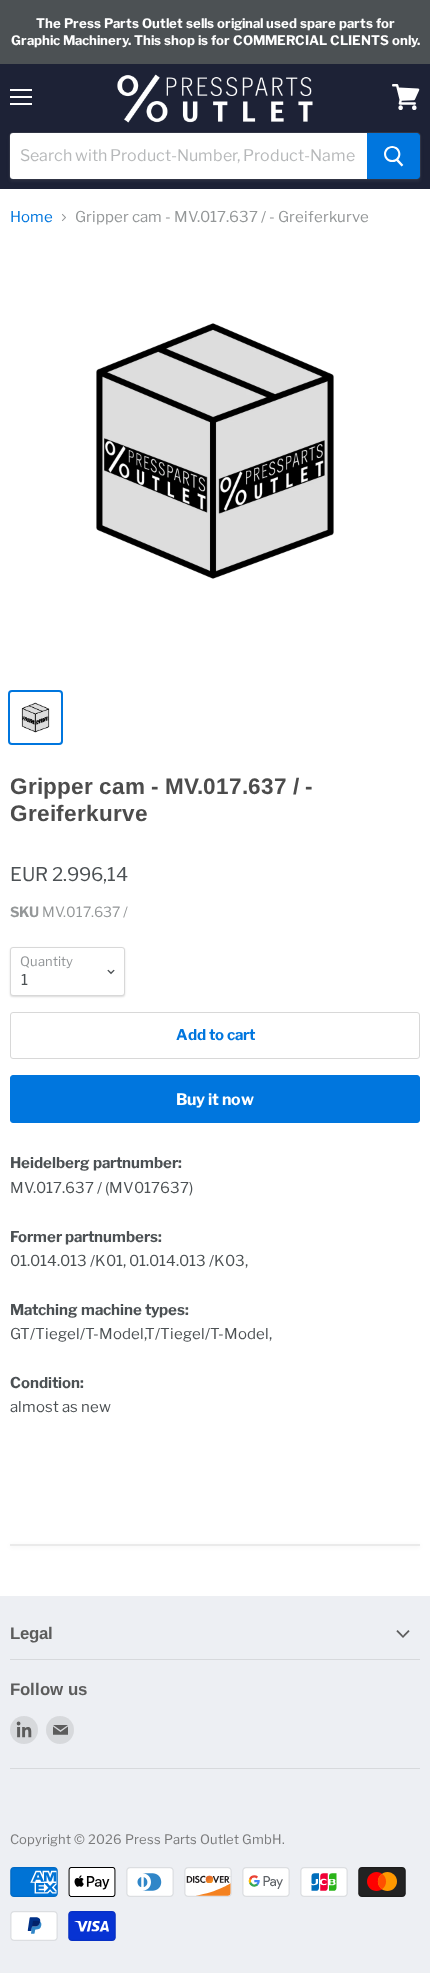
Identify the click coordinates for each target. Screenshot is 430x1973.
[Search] (393, 156)
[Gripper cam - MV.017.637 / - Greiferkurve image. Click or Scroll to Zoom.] (215, 461)
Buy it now (215, 1099)
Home (31, 217)
